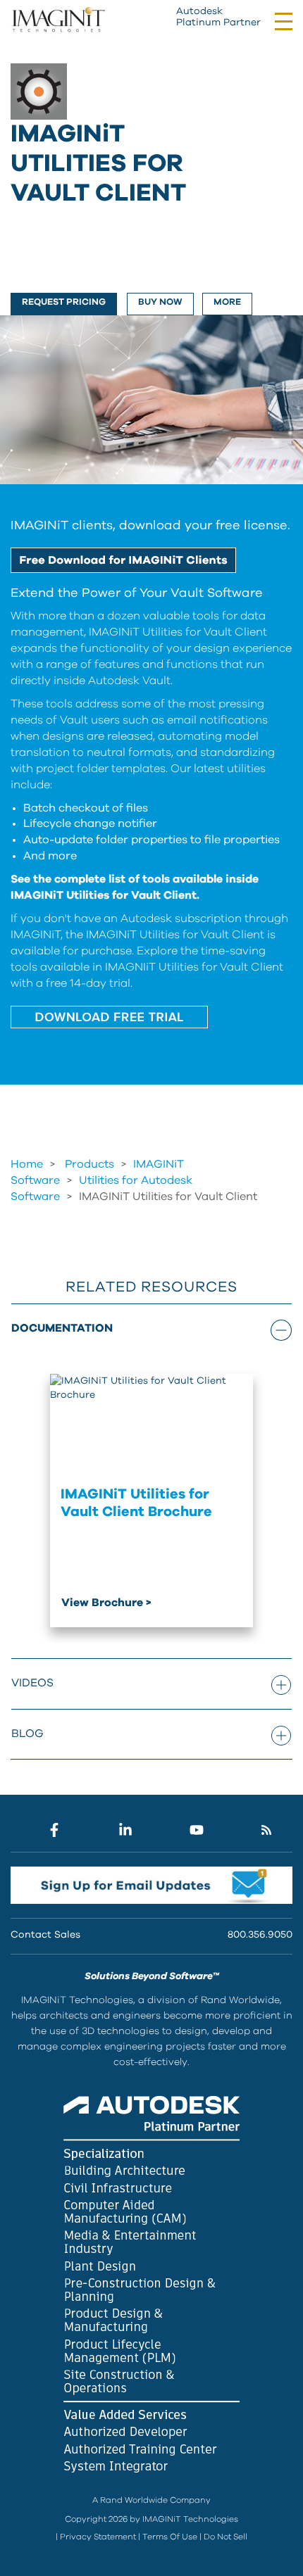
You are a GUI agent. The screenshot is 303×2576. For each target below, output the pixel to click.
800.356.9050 (260, 1935)
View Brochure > (106, 1603)
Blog (27, 1734)
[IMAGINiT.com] (58, 20)
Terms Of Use (170, 2537)
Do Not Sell (225, 2537)
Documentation (62, 1328)
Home (27, 1164)
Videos (32, 1683)
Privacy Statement (98, 2537)
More (227, 302)
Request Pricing (64, 302)
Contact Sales (45, 1935)
